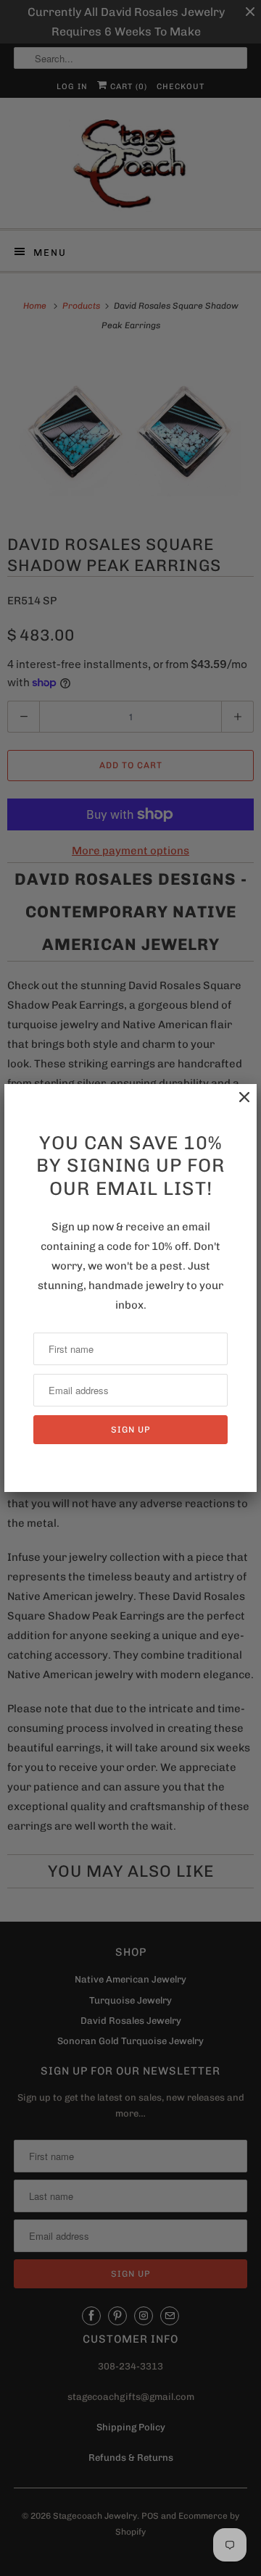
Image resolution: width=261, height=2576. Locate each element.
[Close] (237, 1105)
